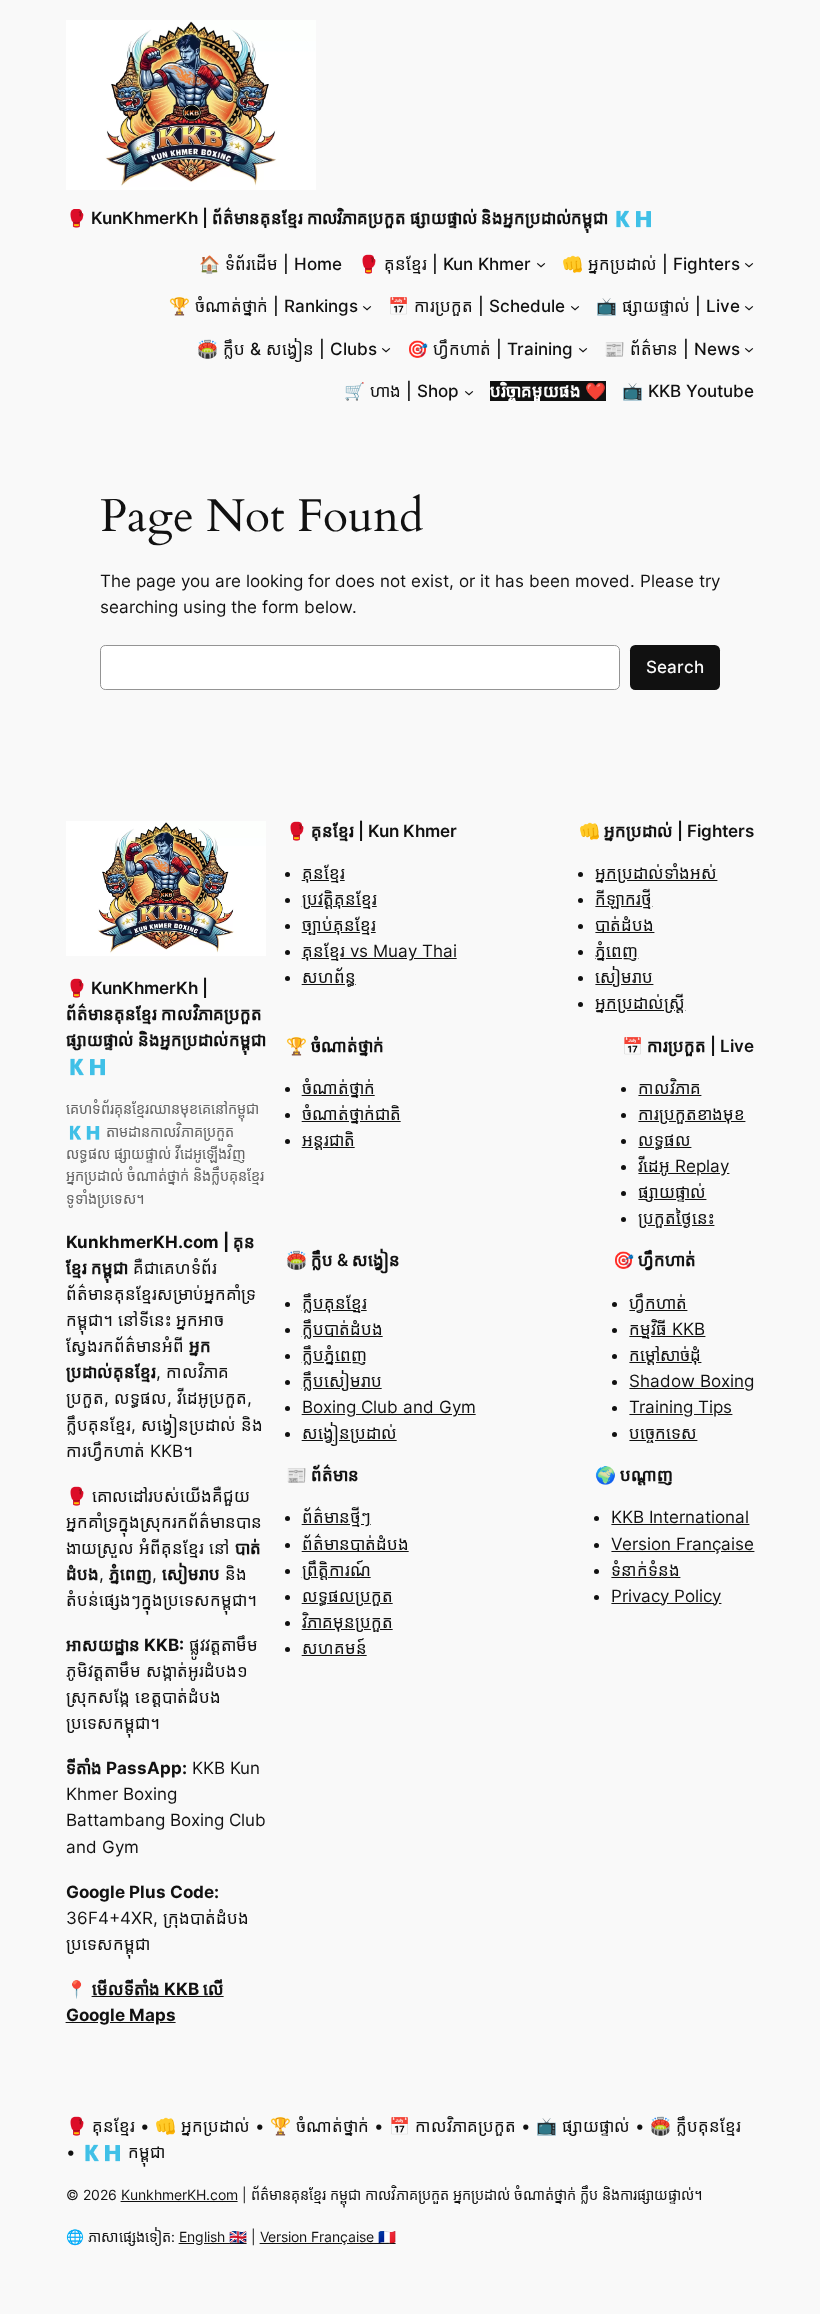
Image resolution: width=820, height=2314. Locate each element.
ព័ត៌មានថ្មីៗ (336, 1517)
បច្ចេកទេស (663, 1433)
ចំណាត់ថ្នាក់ (338, 1088)
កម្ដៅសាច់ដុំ (665, 1355)
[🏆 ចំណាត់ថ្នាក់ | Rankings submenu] (367, 306)
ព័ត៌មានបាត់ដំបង (355, 1544)
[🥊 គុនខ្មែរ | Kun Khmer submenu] (541, 264)
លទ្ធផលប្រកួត (347, 1596)
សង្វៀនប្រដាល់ (349, 1433)
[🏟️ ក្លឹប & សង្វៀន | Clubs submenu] (386, 349)
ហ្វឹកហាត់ (658, 1303)
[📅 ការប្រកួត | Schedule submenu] (575, 306)
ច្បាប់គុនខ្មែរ (339, 925)
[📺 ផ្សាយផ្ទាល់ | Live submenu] (749, 306)
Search (675, 667)
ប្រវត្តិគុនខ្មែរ (339, 899)
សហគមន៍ (334, 1648)
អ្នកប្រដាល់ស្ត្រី (640, 1003)
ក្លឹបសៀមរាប (342, 1381)
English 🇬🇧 (213, 2236)
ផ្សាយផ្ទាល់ (672, 1192)
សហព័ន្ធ (329, 977)
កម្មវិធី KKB (667, 1329)
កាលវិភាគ (669, 1088)
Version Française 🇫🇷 (328, 2236)
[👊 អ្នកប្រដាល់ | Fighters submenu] (749, 264)
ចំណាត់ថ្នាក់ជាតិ (351, 1114)
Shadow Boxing (691, 1381)
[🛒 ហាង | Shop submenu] (469, 391)
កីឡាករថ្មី (623, 899)
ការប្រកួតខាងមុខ (691, 1114)
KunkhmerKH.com (179, 2194)
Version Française (682, 1544)
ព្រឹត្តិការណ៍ (336, 1570)
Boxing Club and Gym (389, 1407)
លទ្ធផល (664, 1140)
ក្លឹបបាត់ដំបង (342, 1329)
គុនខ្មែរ (323, 873)
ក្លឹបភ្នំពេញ (334, 1355)
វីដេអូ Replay (683, 1166)
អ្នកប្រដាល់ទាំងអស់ (656, 873)
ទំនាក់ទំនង (645, 1570)
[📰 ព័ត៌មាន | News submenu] (749, 349)
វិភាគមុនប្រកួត (347, 1622)
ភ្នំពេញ (616, 951)
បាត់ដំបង (624, 925)
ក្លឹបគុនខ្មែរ (334, 1303)
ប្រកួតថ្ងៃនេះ (676, 1218)
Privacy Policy (666, 1596)
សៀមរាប (624, 977)
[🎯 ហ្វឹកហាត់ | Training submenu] (583, 349)
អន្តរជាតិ (328, 1140)
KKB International (680, 1517)
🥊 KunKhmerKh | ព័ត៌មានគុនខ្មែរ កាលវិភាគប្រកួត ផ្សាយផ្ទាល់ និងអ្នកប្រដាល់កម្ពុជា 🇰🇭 (360, 218)
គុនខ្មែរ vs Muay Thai (379, 951)
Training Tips (680, 1407)
